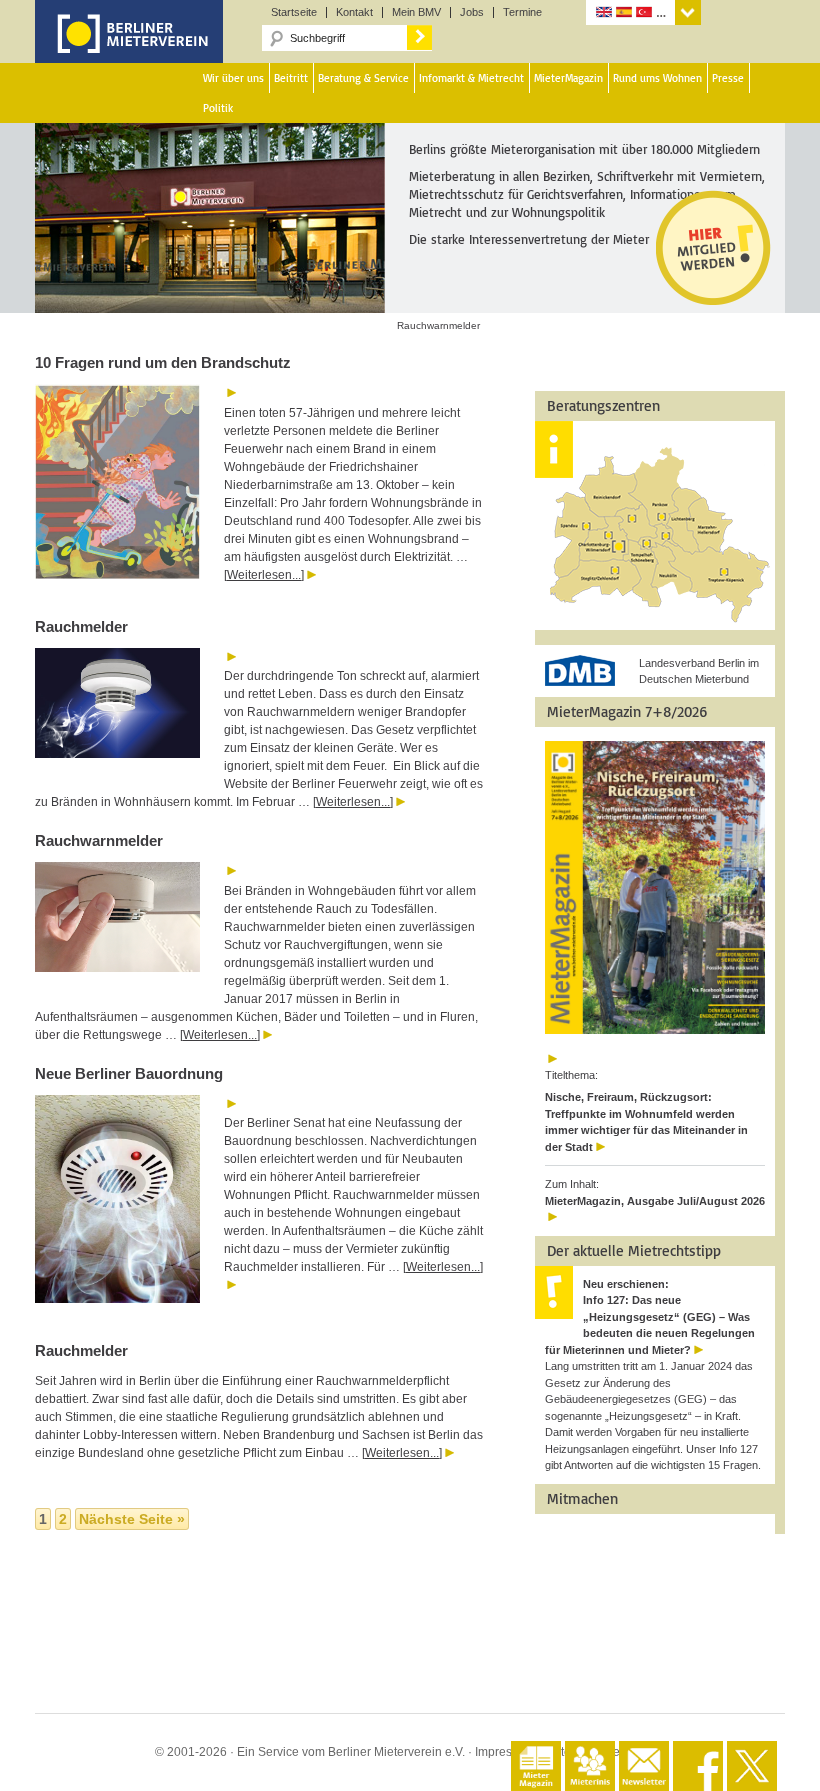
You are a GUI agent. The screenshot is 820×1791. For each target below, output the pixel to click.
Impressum (505, 1752)
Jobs (472, 12)
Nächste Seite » (132, 1519)
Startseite (294, 12)
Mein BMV (416, 12)
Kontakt (354, 12)
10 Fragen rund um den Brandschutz (163, 362)
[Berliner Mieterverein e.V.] (129, 48)
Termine (522, 12)
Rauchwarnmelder (99, 840)
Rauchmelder (81, 626)
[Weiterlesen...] (264, 575)
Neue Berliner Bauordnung (129, 1073)
